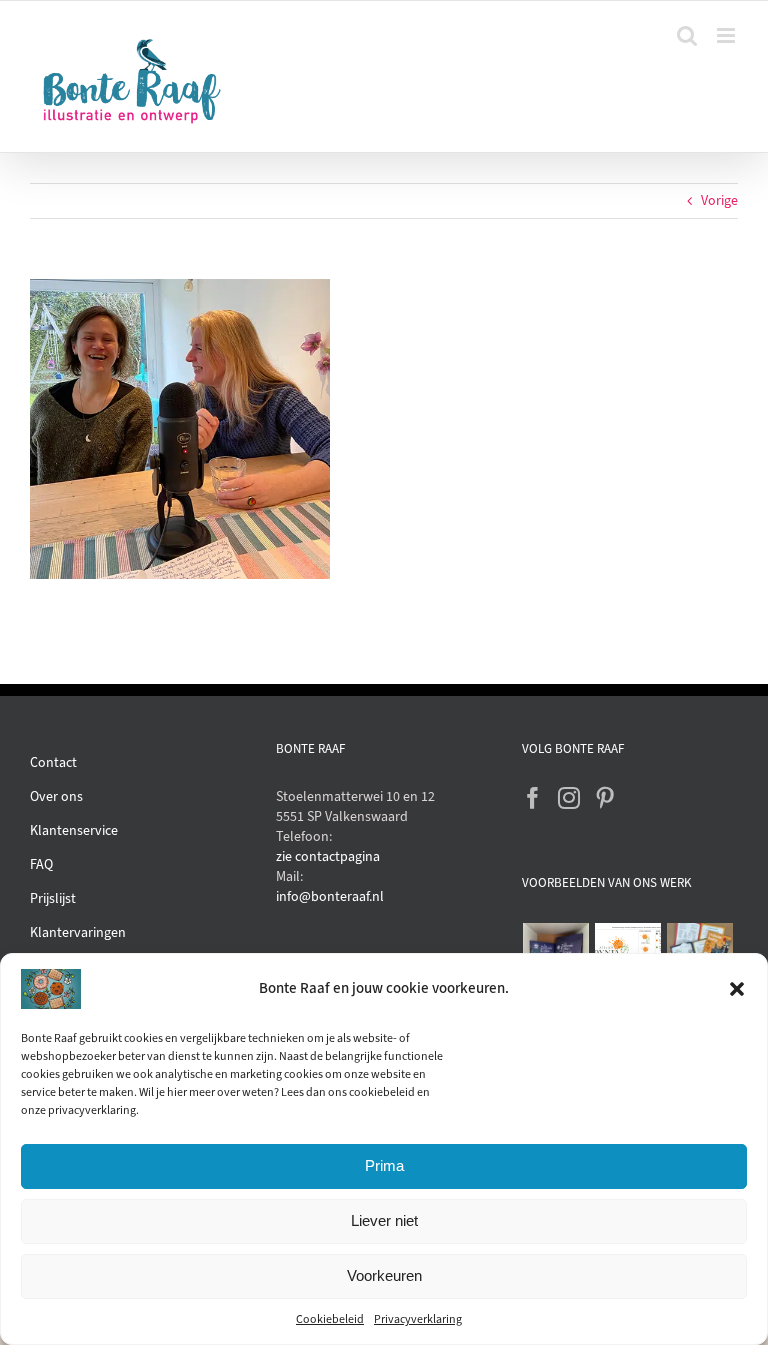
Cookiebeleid (330, 1319)
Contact (53, 762)
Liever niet (384, 1220)
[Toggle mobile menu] (727, 35)
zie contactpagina (328, 856)
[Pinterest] (605, 798)
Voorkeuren (384, 1275)
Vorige (719, 200)
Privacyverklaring (418, 1319)
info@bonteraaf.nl (330, 896)
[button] (737, 989)
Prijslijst (53, 898)
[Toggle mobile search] (687, 35)
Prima (384, 1165)
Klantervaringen (78, 932)
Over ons (56, 796)
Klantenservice (74, 830)
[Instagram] (569, 798)
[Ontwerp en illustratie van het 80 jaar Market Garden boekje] (700, 949)
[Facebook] (533, 798)
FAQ (41, 864)
